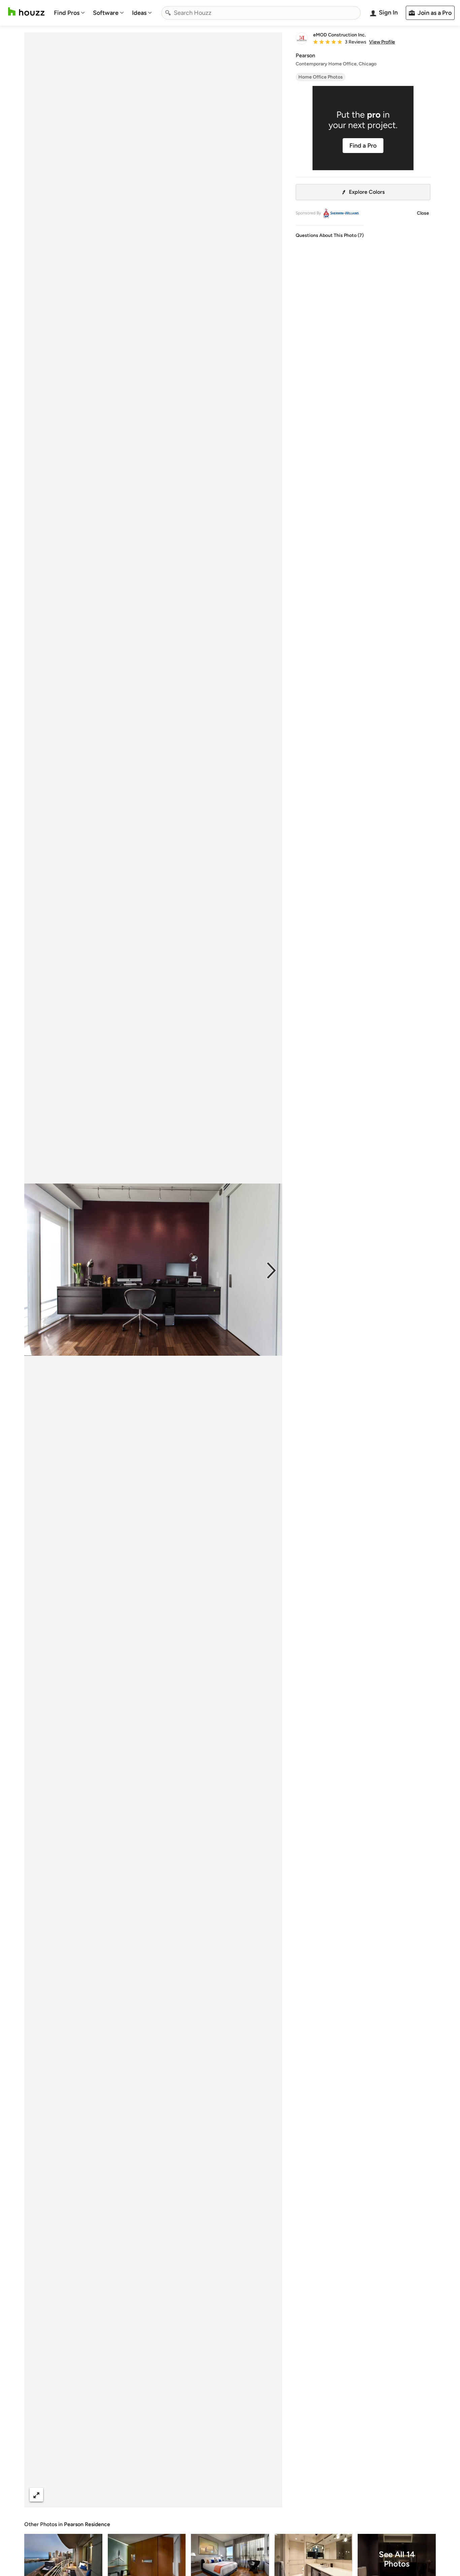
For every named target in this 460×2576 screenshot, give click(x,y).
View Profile (382, 42)
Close (423, 213)
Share (140, 2495)
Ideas (139, 13)
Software (106, 13)
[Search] (168, 13)
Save (175, 2495)
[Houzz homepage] (26, 12)
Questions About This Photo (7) (330, 235)
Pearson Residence (87, 2524)
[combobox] (261, 13)
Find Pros (67, 13)
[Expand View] (36, 2495)
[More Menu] (270, 2495)
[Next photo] (271, 1270)
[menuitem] (69, 13)
